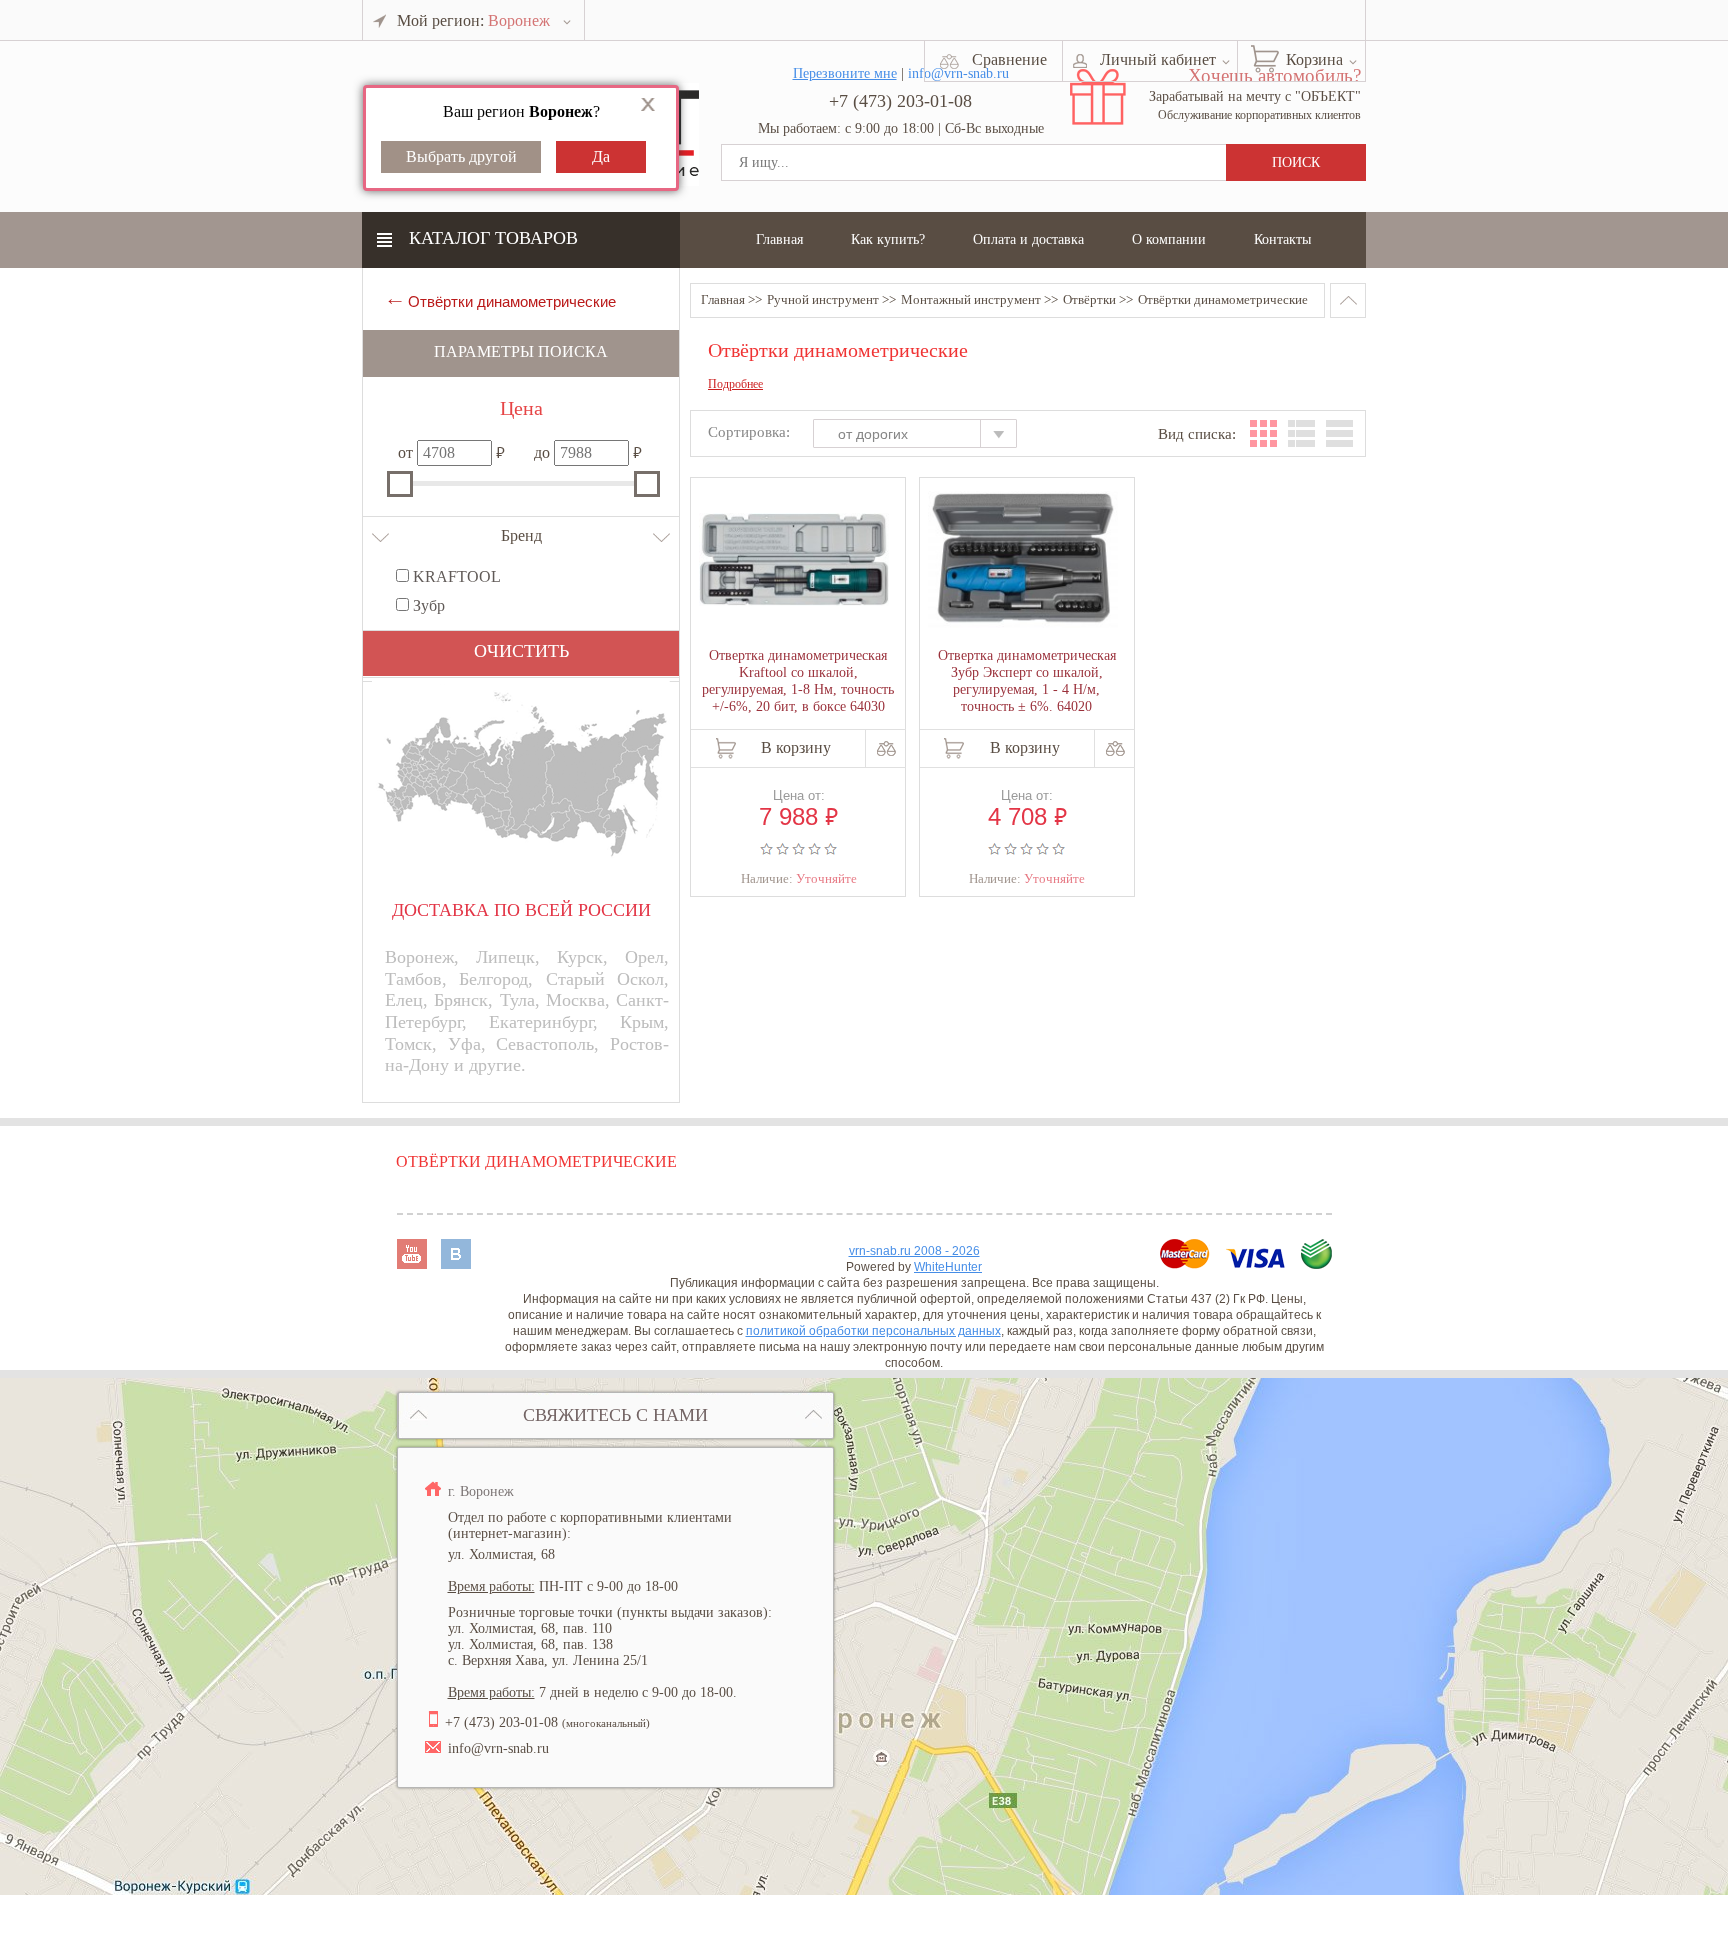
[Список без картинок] (1339, 433)
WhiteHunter (948, 1267)
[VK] (456, 1263)
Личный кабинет (1158, 59)
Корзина (1314, 59)
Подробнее (735, 384)
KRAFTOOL (455, 576)
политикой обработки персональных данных (873, 1331)
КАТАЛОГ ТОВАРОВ (493, 238)
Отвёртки (1089, 299)
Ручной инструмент (823, 299)
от (405, 452)
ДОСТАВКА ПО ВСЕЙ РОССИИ (521, 910)
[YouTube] (414, 1263)
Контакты (1282, 239)
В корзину (796, 747)
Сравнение (1009, 59)
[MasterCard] (1187, 1263)
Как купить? (888, 239)
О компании (1169, 239)
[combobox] (924, 436)
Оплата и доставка (1028, 239)
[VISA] (1257, 1263)
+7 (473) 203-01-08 (900, 101)
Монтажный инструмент (971, 299)
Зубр (427, 605)
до (542, 452)
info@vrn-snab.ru (498, 1748)
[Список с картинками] (1301, 433)
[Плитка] (1263, 433)
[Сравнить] (886, 748)
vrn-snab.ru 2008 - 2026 (914, 1251)
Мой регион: (473, 20)
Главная (779, 239)
